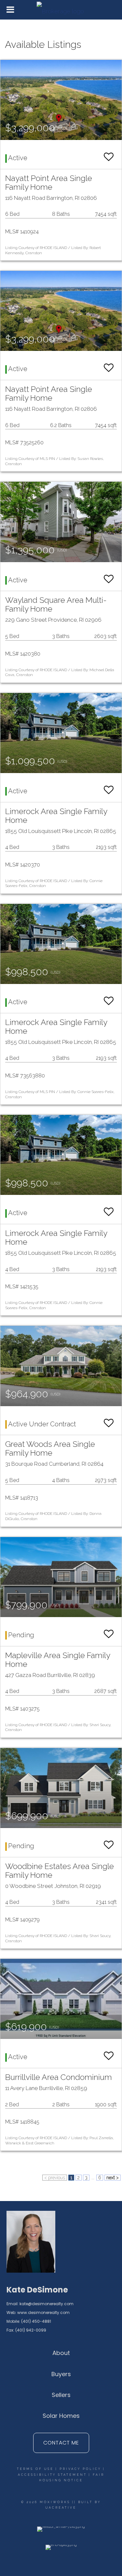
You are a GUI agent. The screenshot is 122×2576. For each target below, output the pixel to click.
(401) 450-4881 (36, 2321)
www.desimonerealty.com (43, 2313)
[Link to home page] (61, 10)
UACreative (61, 2508)
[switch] (109, 154)
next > (113, 2178)
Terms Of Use (35, 2469)
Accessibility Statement (52, 2475)
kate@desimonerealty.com (47, 2304)
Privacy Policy (80, 2469)
